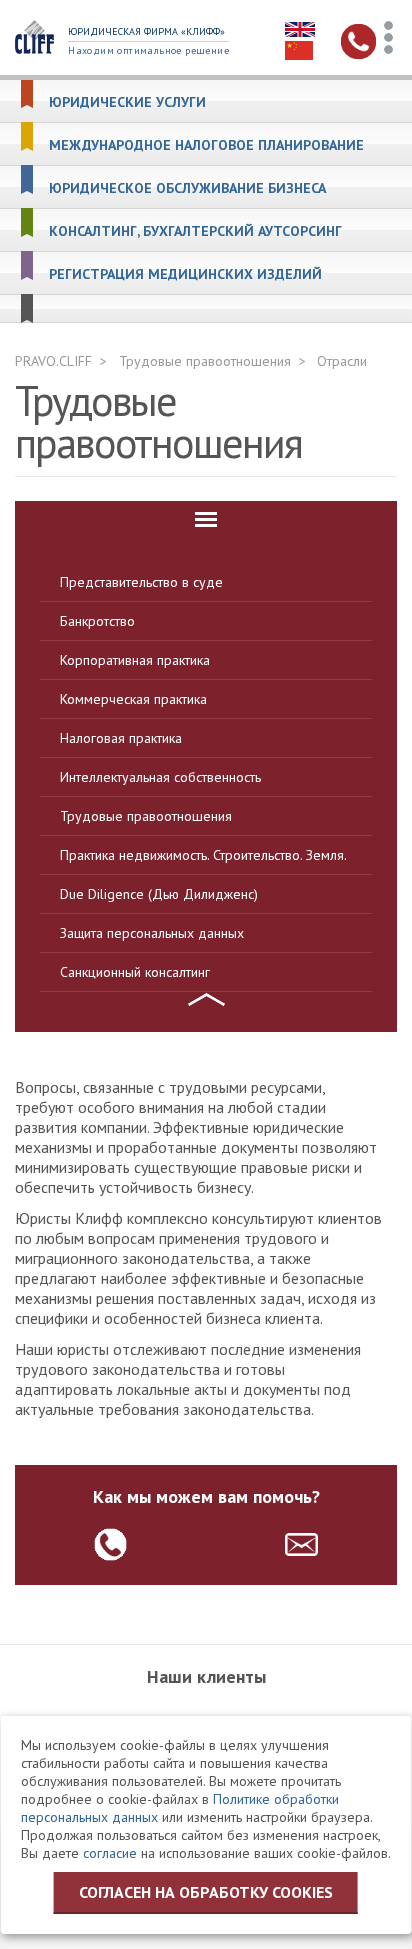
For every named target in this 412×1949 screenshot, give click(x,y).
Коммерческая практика (133, 699)
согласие (110, 1853)
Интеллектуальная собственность (160, 777)
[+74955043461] (110, 1544)
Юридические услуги (127, 102)
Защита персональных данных (152, 933)
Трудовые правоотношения (205, 361)
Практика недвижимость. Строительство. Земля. (203, 855)
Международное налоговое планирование (206, 145)
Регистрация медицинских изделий (185, 274)
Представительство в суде (141, 582)
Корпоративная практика (135, 660)
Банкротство (97, 621)
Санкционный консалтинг (135, 972)
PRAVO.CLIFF (53, 361)
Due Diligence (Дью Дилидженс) (159, 894)
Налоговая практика (121, 738)
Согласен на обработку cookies (206, 1892)
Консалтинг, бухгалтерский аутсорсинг (195, 231)
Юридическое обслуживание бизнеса (187, 188)
